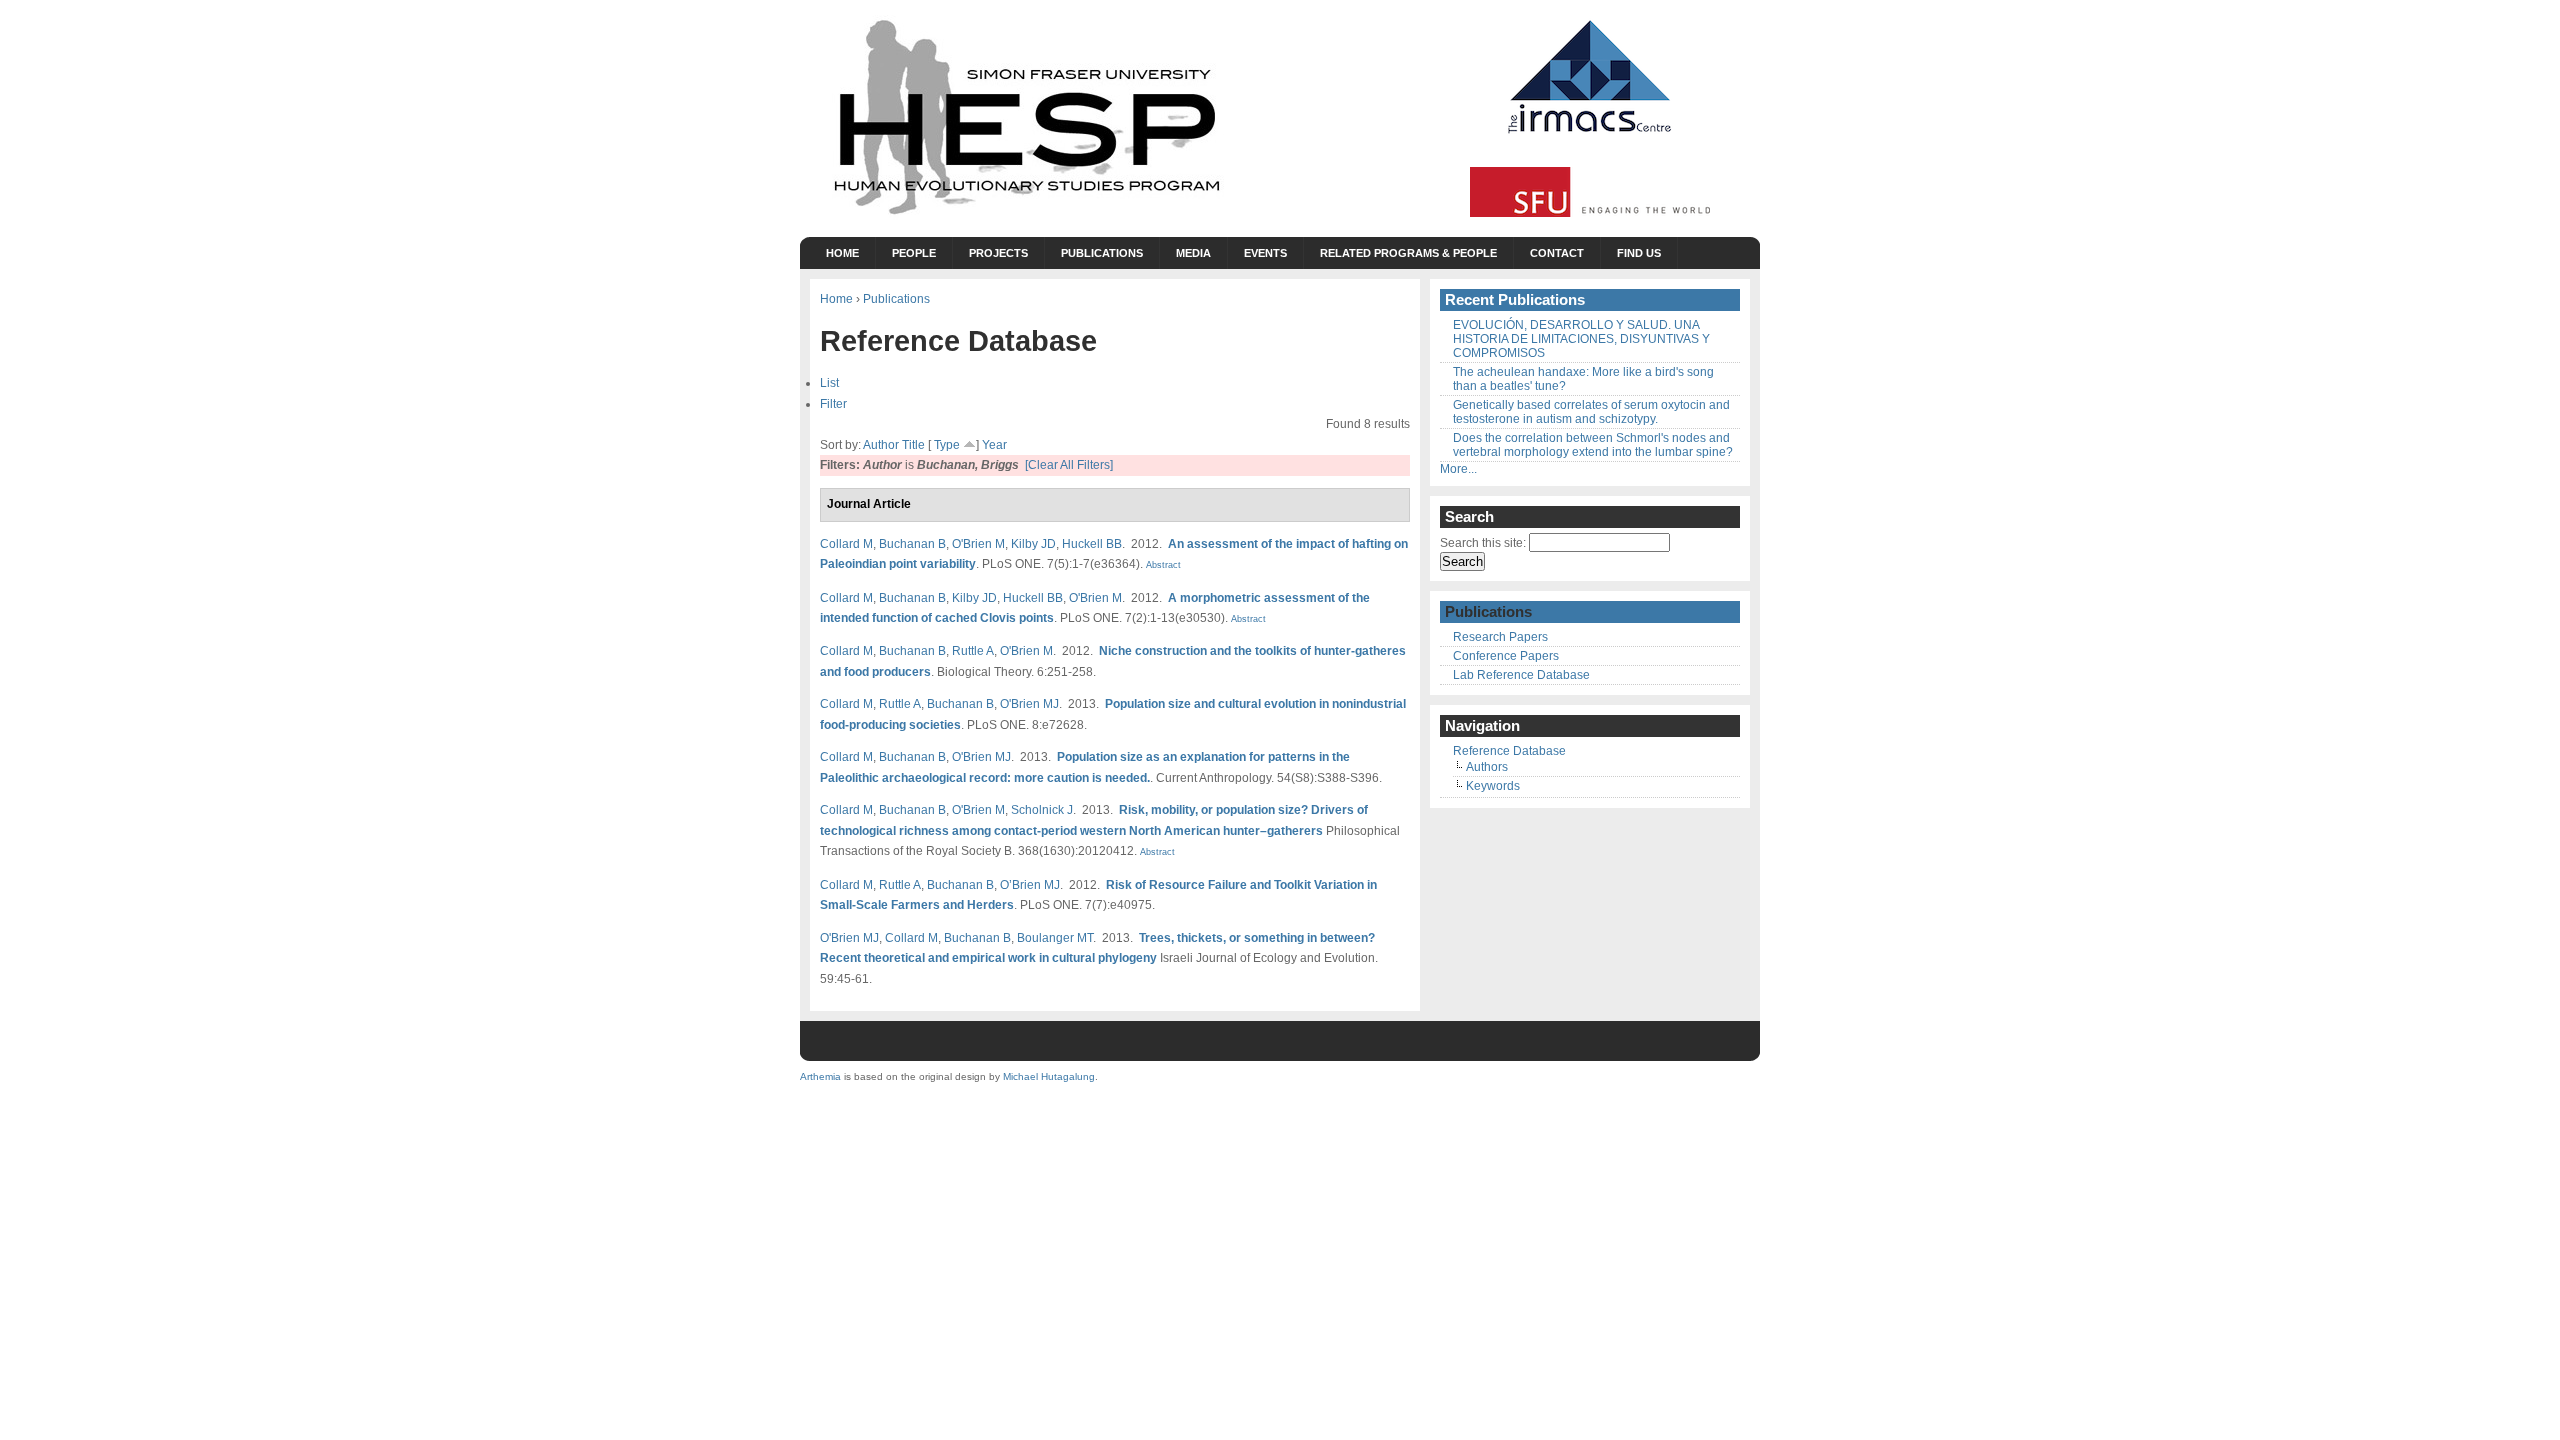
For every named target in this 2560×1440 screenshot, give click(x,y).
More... (1458, 469)
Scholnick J (1042, 809)
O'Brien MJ (1029, 703)
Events (1265, 253)
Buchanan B (912, 543)
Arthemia (820, 1076)
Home (842, 253)
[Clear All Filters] (1069, 464)
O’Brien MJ (1030, 884)
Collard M (846, 543)
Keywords (1493, 786)
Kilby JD (1033, 543)
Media (1193, 253)
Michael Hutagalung (1049, 1076)
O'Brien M (978, 543)
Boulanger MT (1055, 937)
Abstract (1162, 565)
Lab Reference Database (1521, 675)
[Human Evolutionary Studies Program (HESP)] (1025, 216)
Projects (998, 253)
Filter (833, 403)
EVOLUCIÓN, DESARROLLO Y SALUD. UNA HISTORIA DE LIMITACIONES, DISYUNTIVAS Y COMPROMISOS (1581, 339)
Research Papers (1500, 637)
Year (994, 444)
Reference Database (1509, 751)
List (829, 382)
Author (881, 444)
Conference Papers (1506, 656)
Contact (1557, 253)
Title (913, 444)
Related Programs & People (1408, 253)
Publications (1102, 253)
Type (947, 444)
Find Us (1639, 253)
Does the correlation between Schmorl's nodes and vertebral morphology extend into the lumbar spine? (1593, 445)
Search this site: (1484, 543)
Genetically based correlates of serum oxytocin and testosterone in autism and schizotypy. (1591, 412)
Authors (1487, 767)
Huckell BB (1092, 543)
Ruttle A (973, 650)
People (914, 253)
